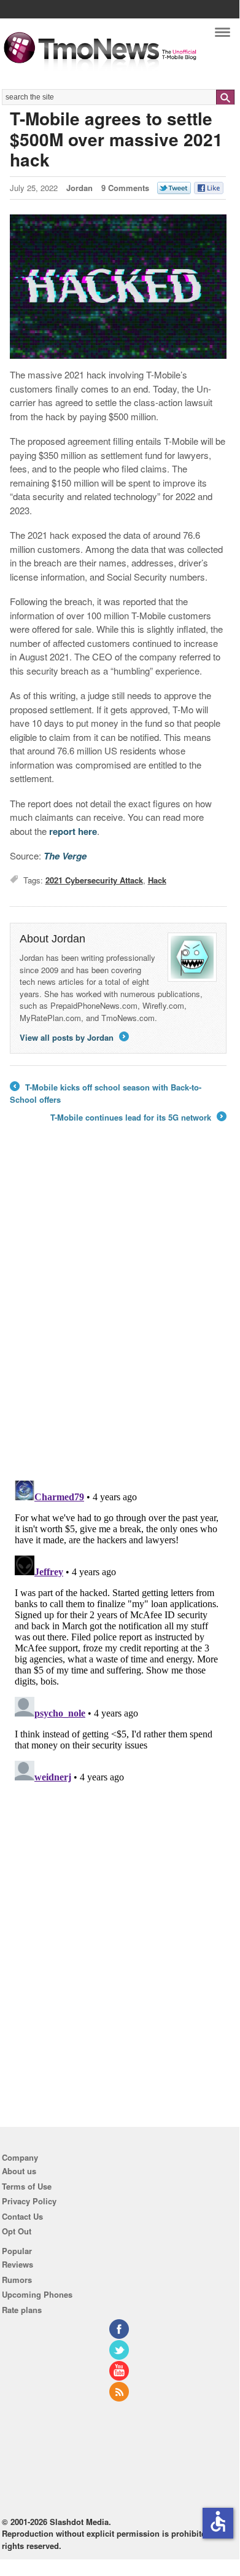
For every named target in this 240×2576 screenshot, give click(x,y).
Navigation (223, 35)
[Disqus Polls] (118, 1310)
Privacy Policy (29, 2201)
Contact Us (22, 2216)
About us (19, 2171)
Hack (157, 880)
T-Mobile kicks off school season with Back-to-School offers (106, 1093)
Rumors (17, 2280)
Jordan (79, 188)
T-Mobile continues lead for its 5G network (137, 1118)
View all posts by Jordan (73, 1037)
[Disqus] (118, 1629)
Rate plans (22, 2310)
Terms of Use (27, 2186)
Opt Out (17, 2231)
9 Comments (125, 188)
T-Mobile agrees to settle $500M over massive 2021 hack (116, 139)
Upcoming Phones (37, 2294)
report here (73, 831)
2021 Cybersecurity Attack (94, 880)
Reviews (17, 2264)
